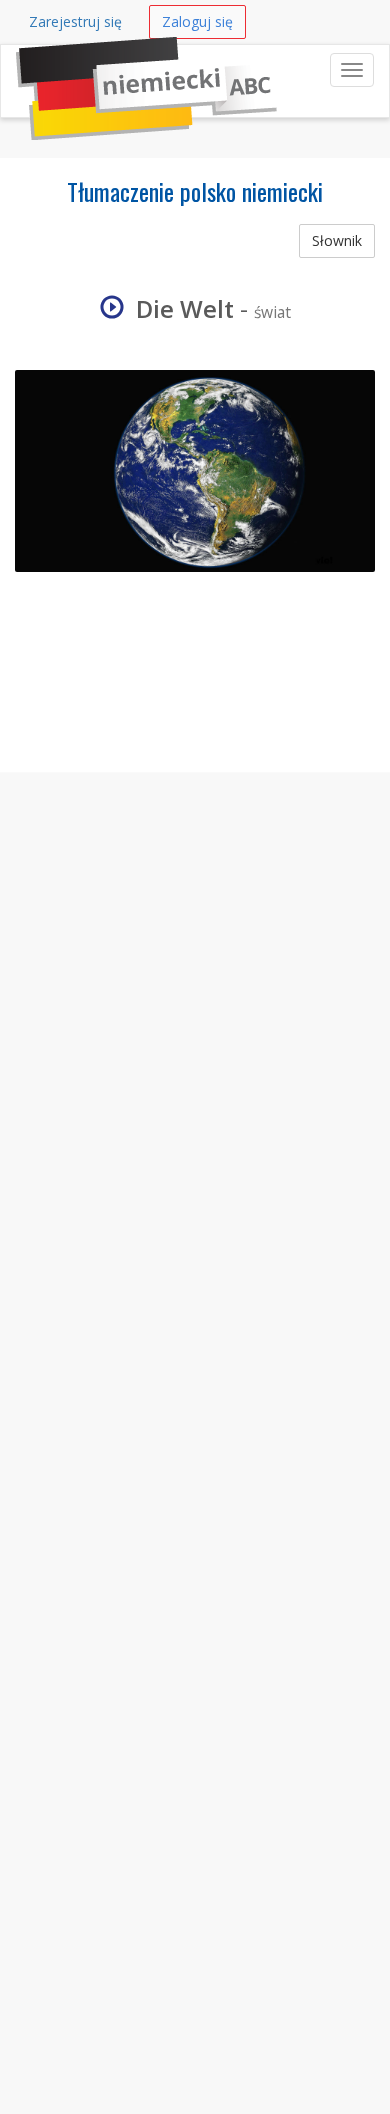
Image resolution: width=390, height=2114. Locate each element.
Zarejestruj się (75, 21)
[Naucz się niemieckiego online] (16, 70)
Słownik (337, 240)
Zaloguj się (197, 21)
